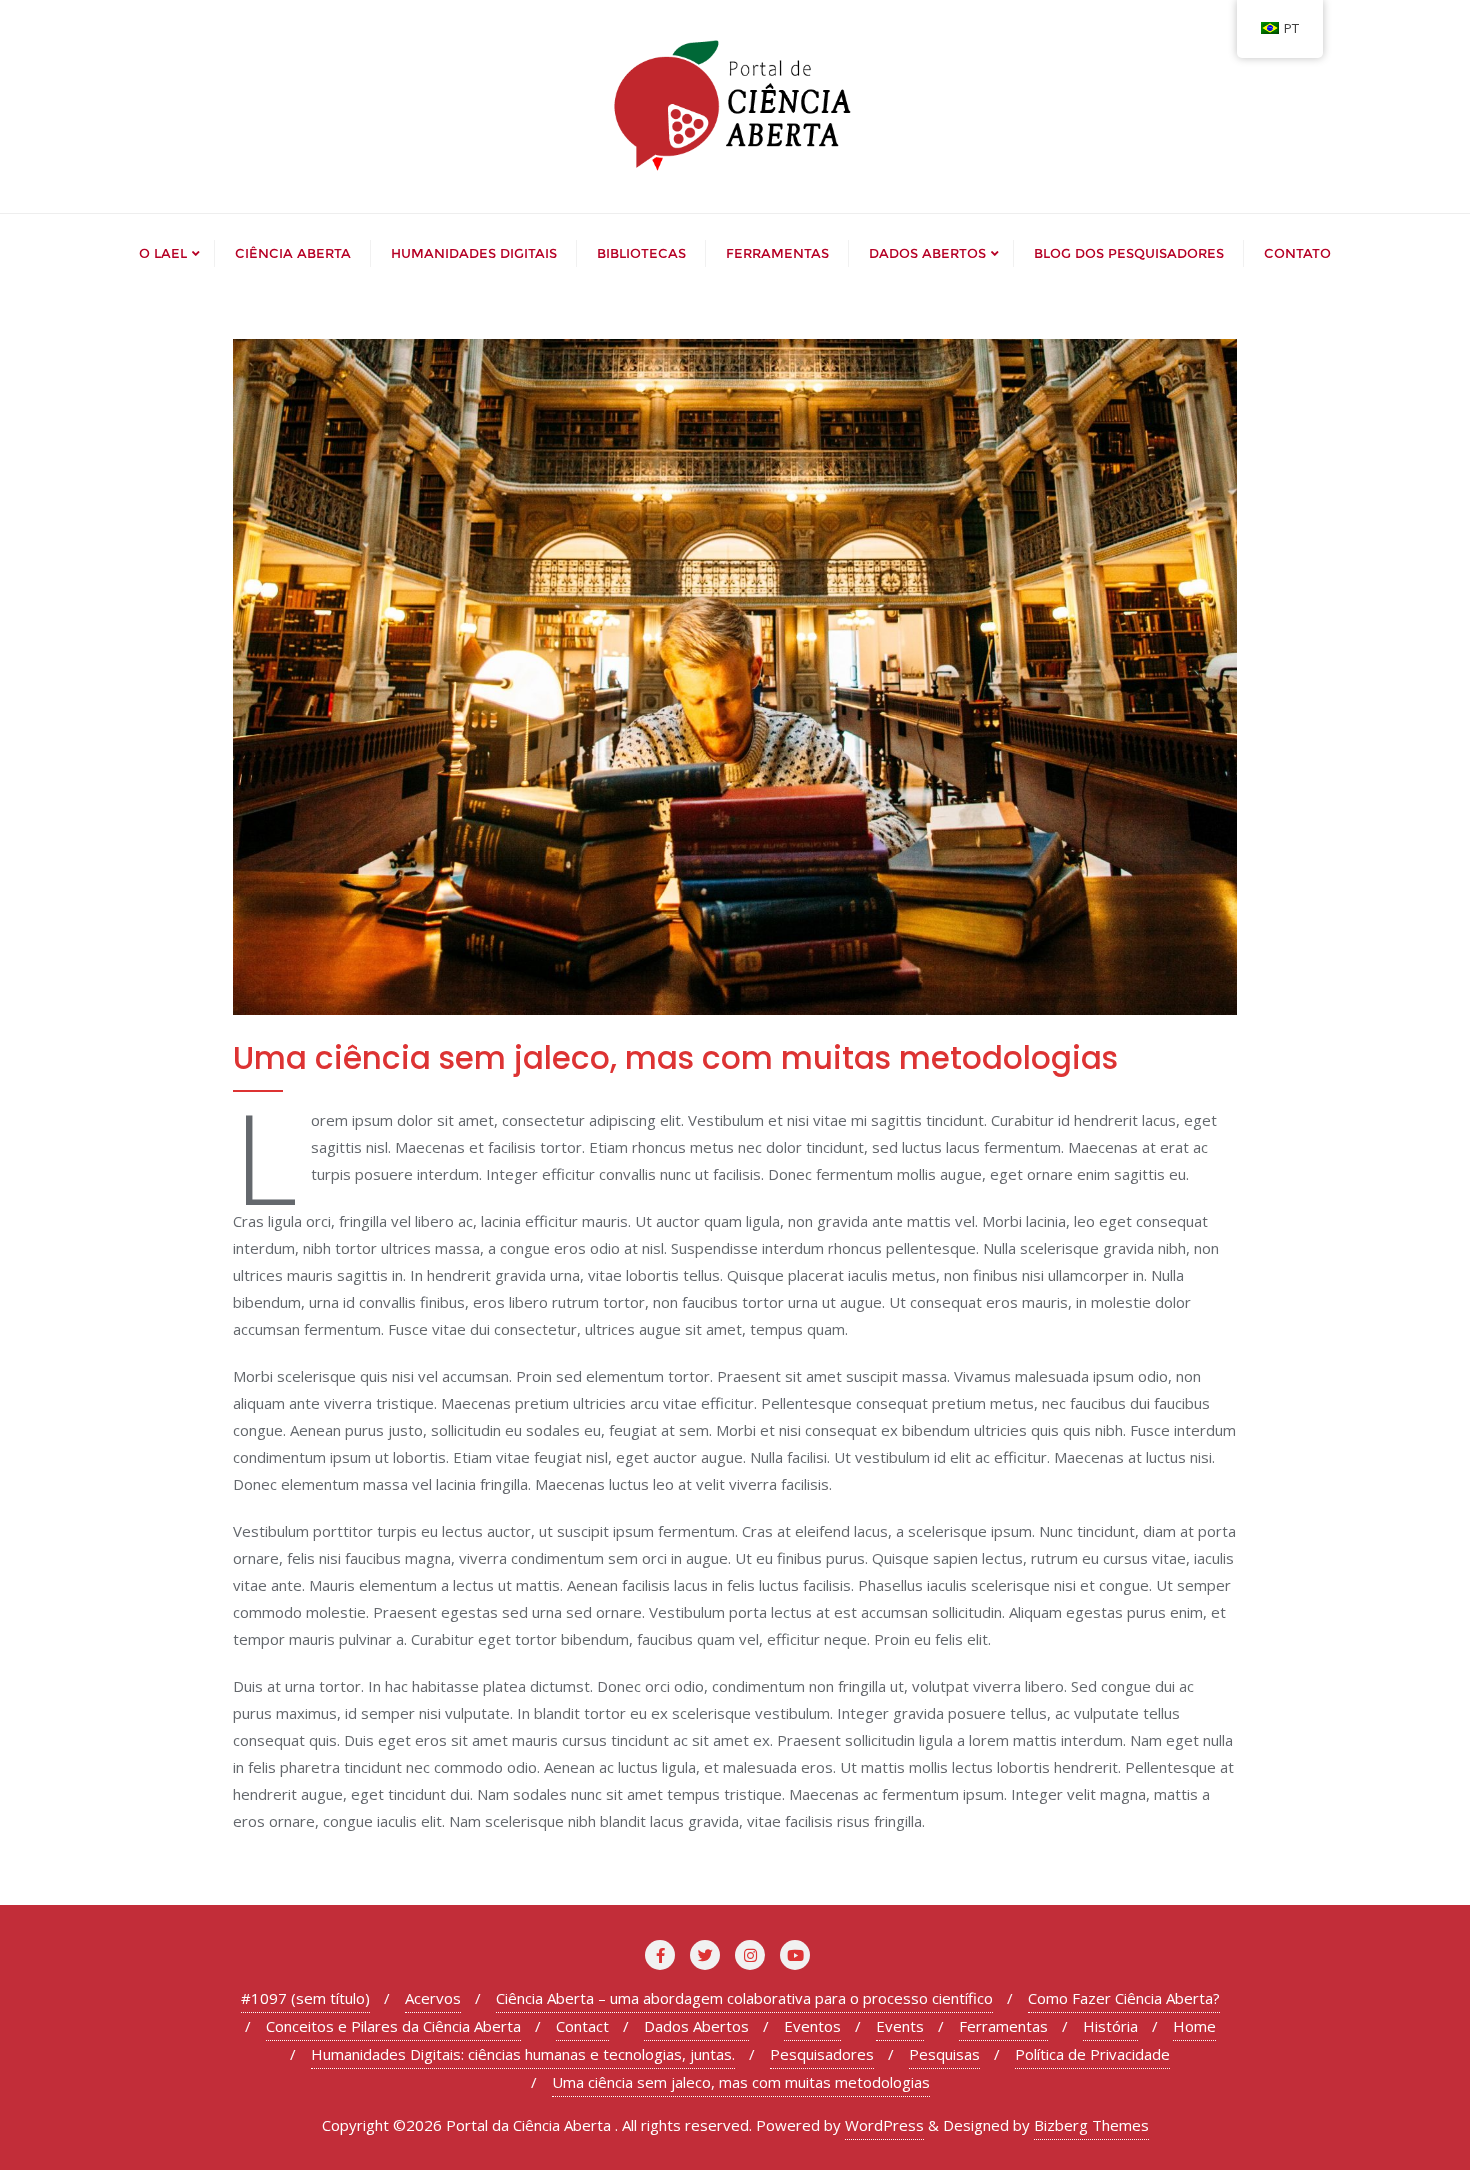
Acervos (433, 1998)
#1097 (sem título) (305, 1998)
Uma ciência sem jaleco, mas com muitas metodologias (741, 2082)
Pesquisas (944, 2054)
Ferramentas (1003, 2026)
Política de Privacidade (1092, 2054)
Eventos (812, 2026)
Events (900, 2026)
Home (1194, 2026)
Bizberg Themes (1091, 2125)
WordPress (884, 2125)
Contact (582, 2026)
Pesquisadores (822, 2054)
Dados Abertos (696, 2026)
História (1110, 2026)
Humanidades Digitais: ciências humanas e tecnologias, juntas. (523, 2054)
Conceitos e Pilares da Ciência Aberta (393, 2026)
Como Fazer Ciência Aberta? (1124, 1998)
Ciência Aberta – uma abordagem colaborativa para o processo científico (744, 1998)
